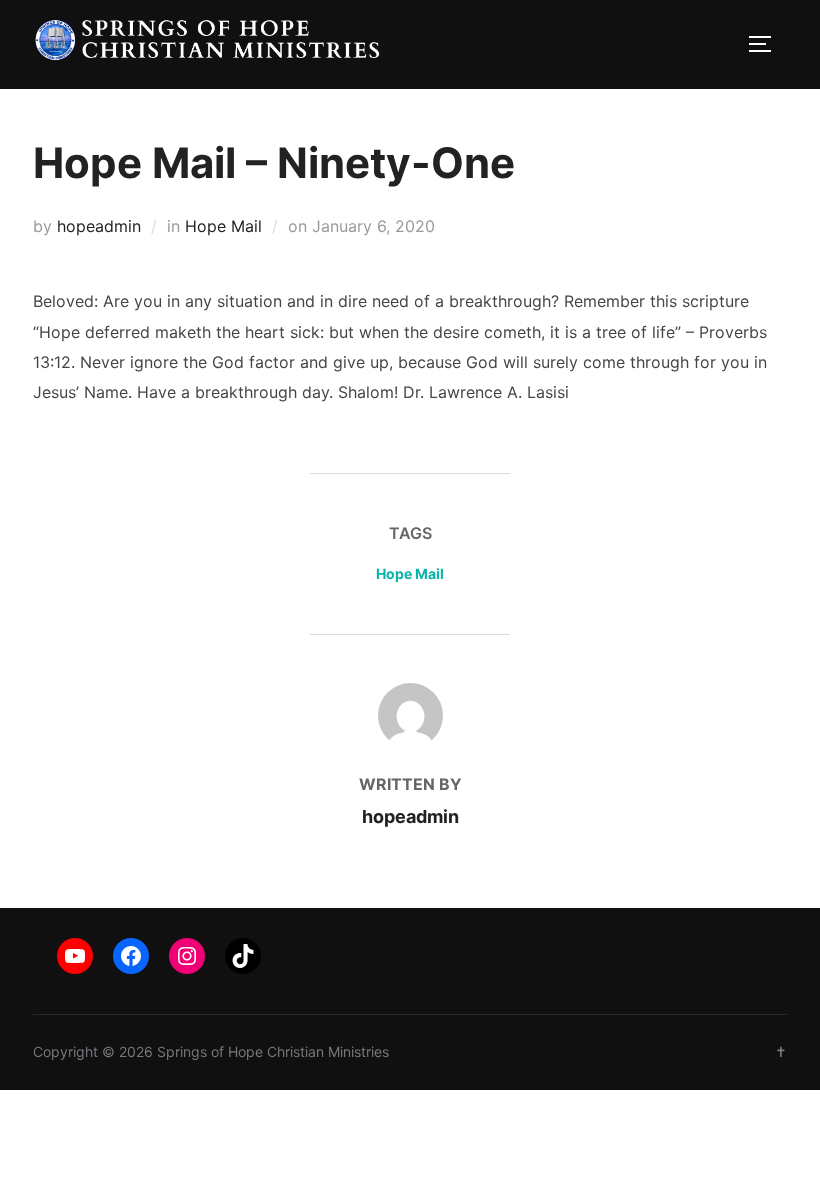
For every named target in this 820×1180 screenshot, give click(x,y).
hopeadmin (99, 226)
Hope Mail (223, 226)
